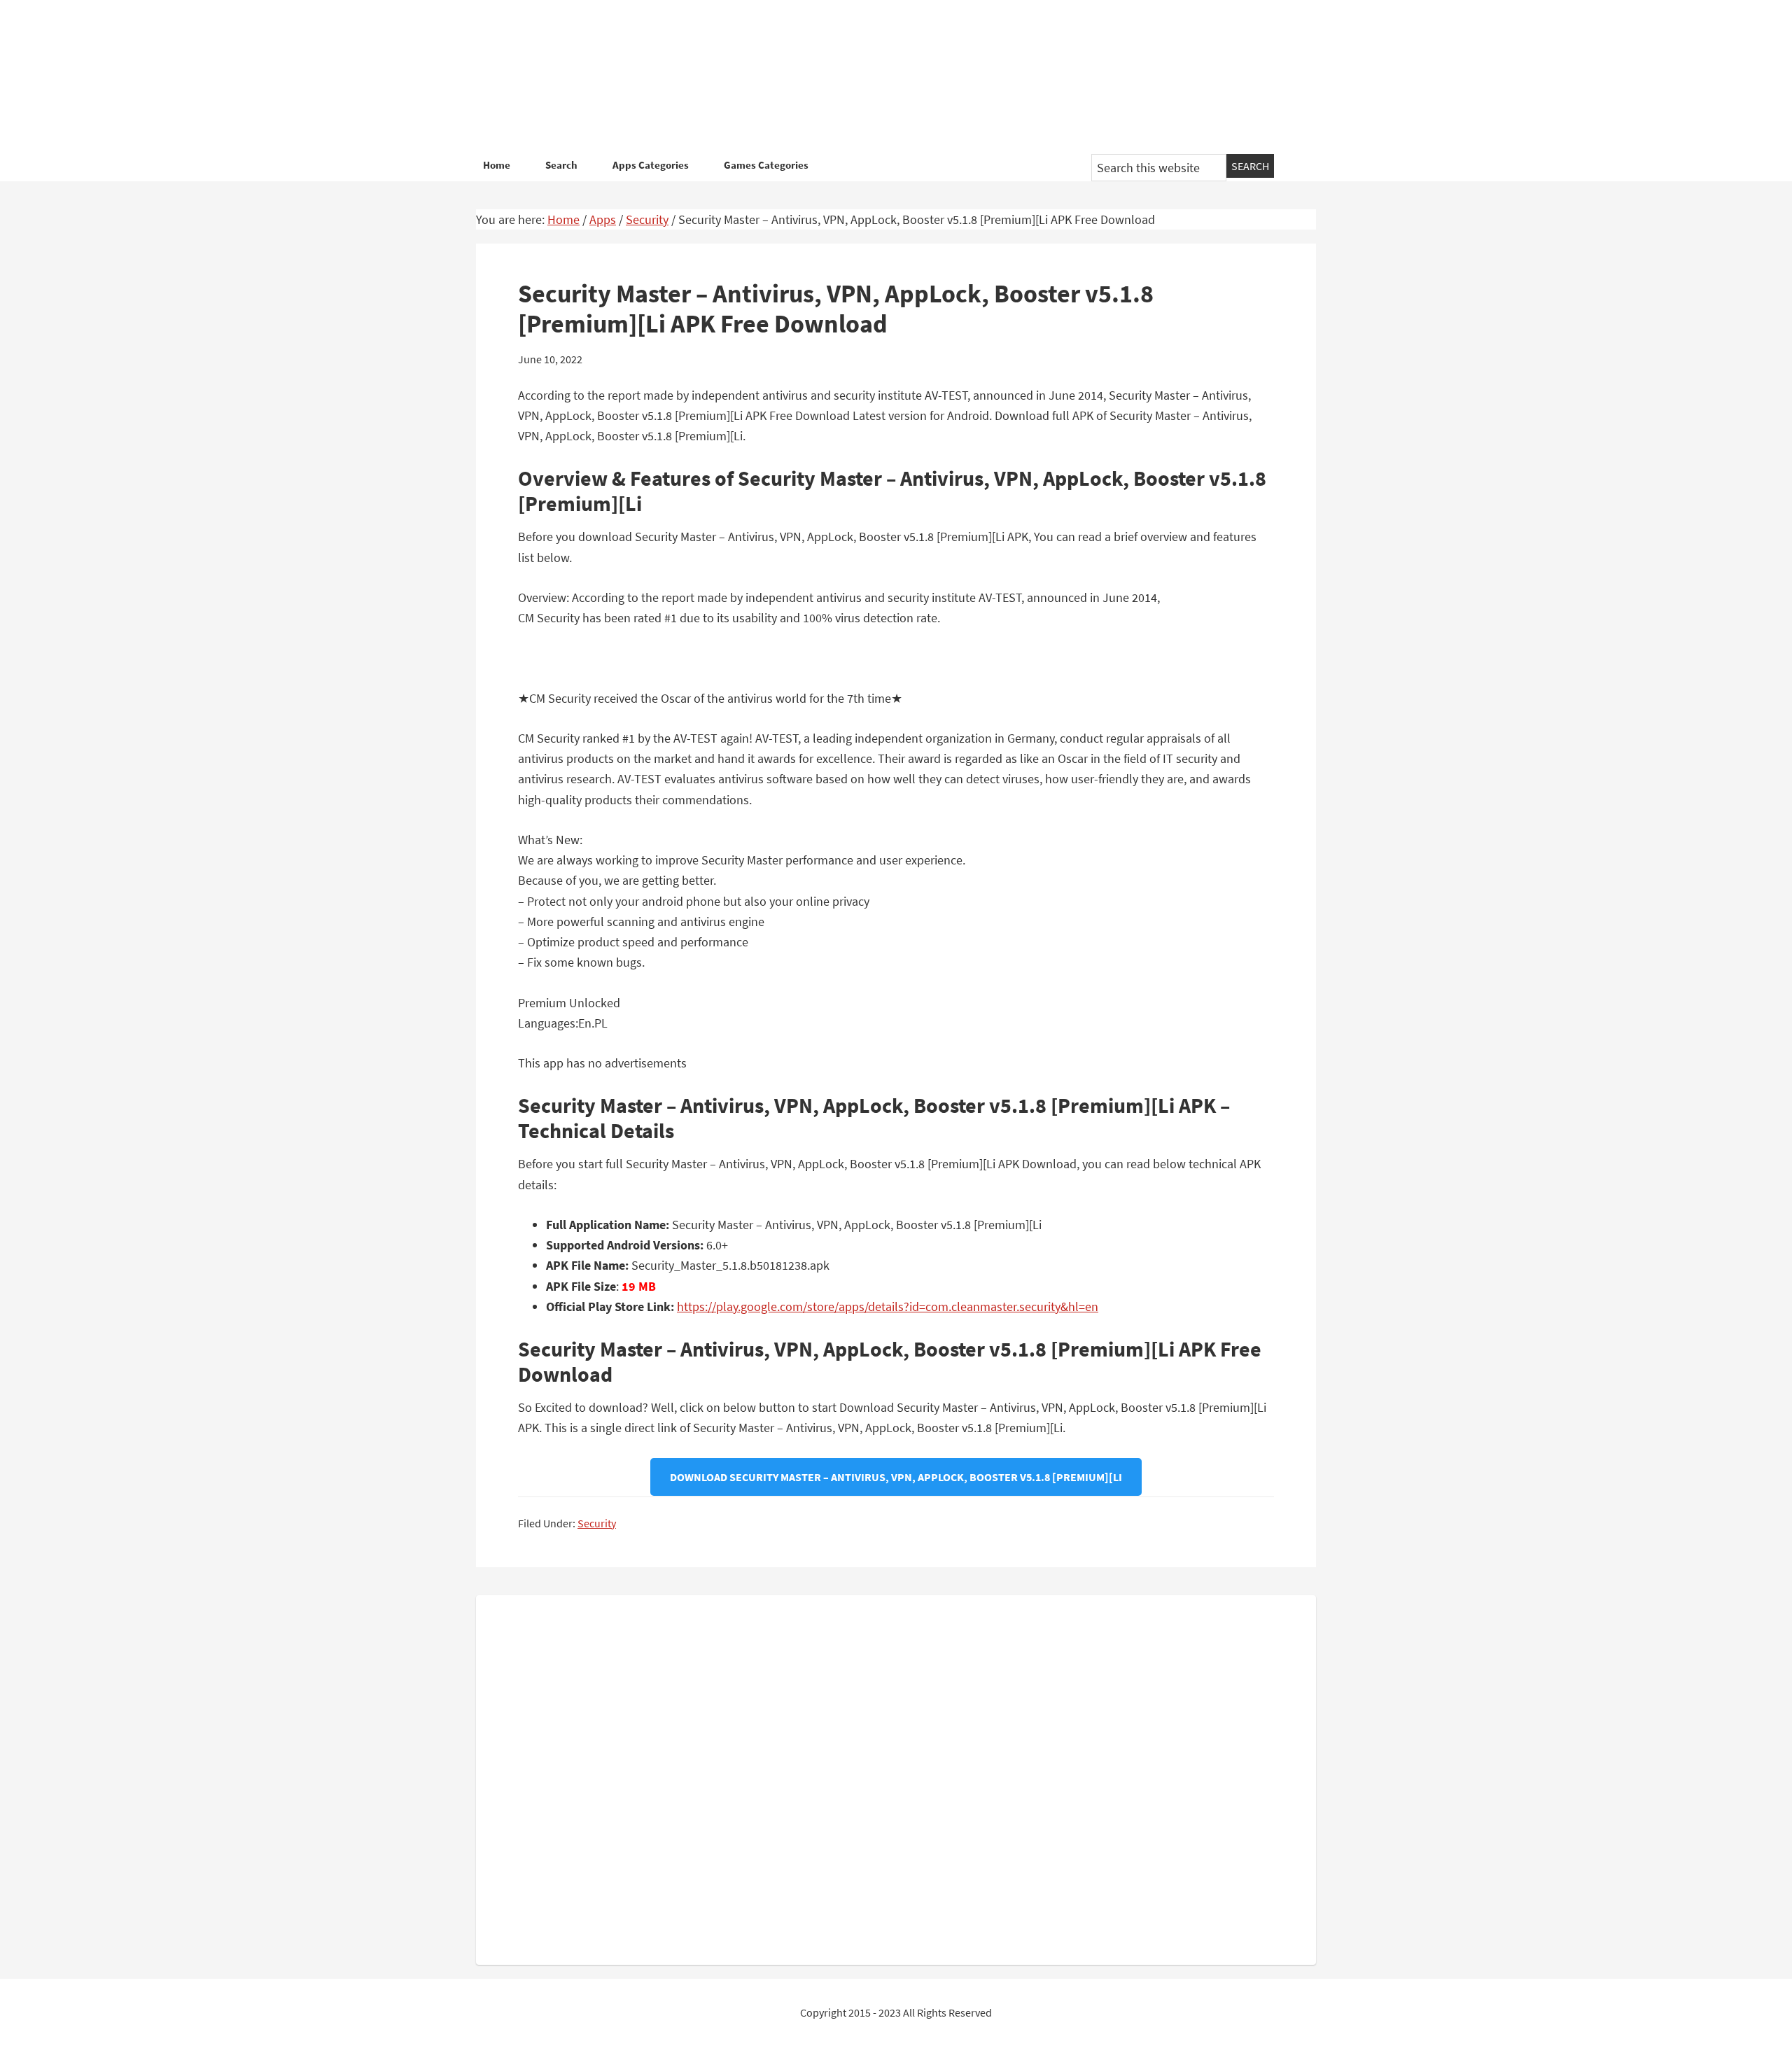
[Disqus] (896, 1777)
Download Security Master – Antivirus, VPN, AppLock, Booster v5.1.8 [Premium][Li (896, 1477)
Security (597, 1523)
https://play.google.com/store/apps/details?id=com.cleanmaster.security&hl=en (888, 1306)
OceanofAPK (875, 77)
